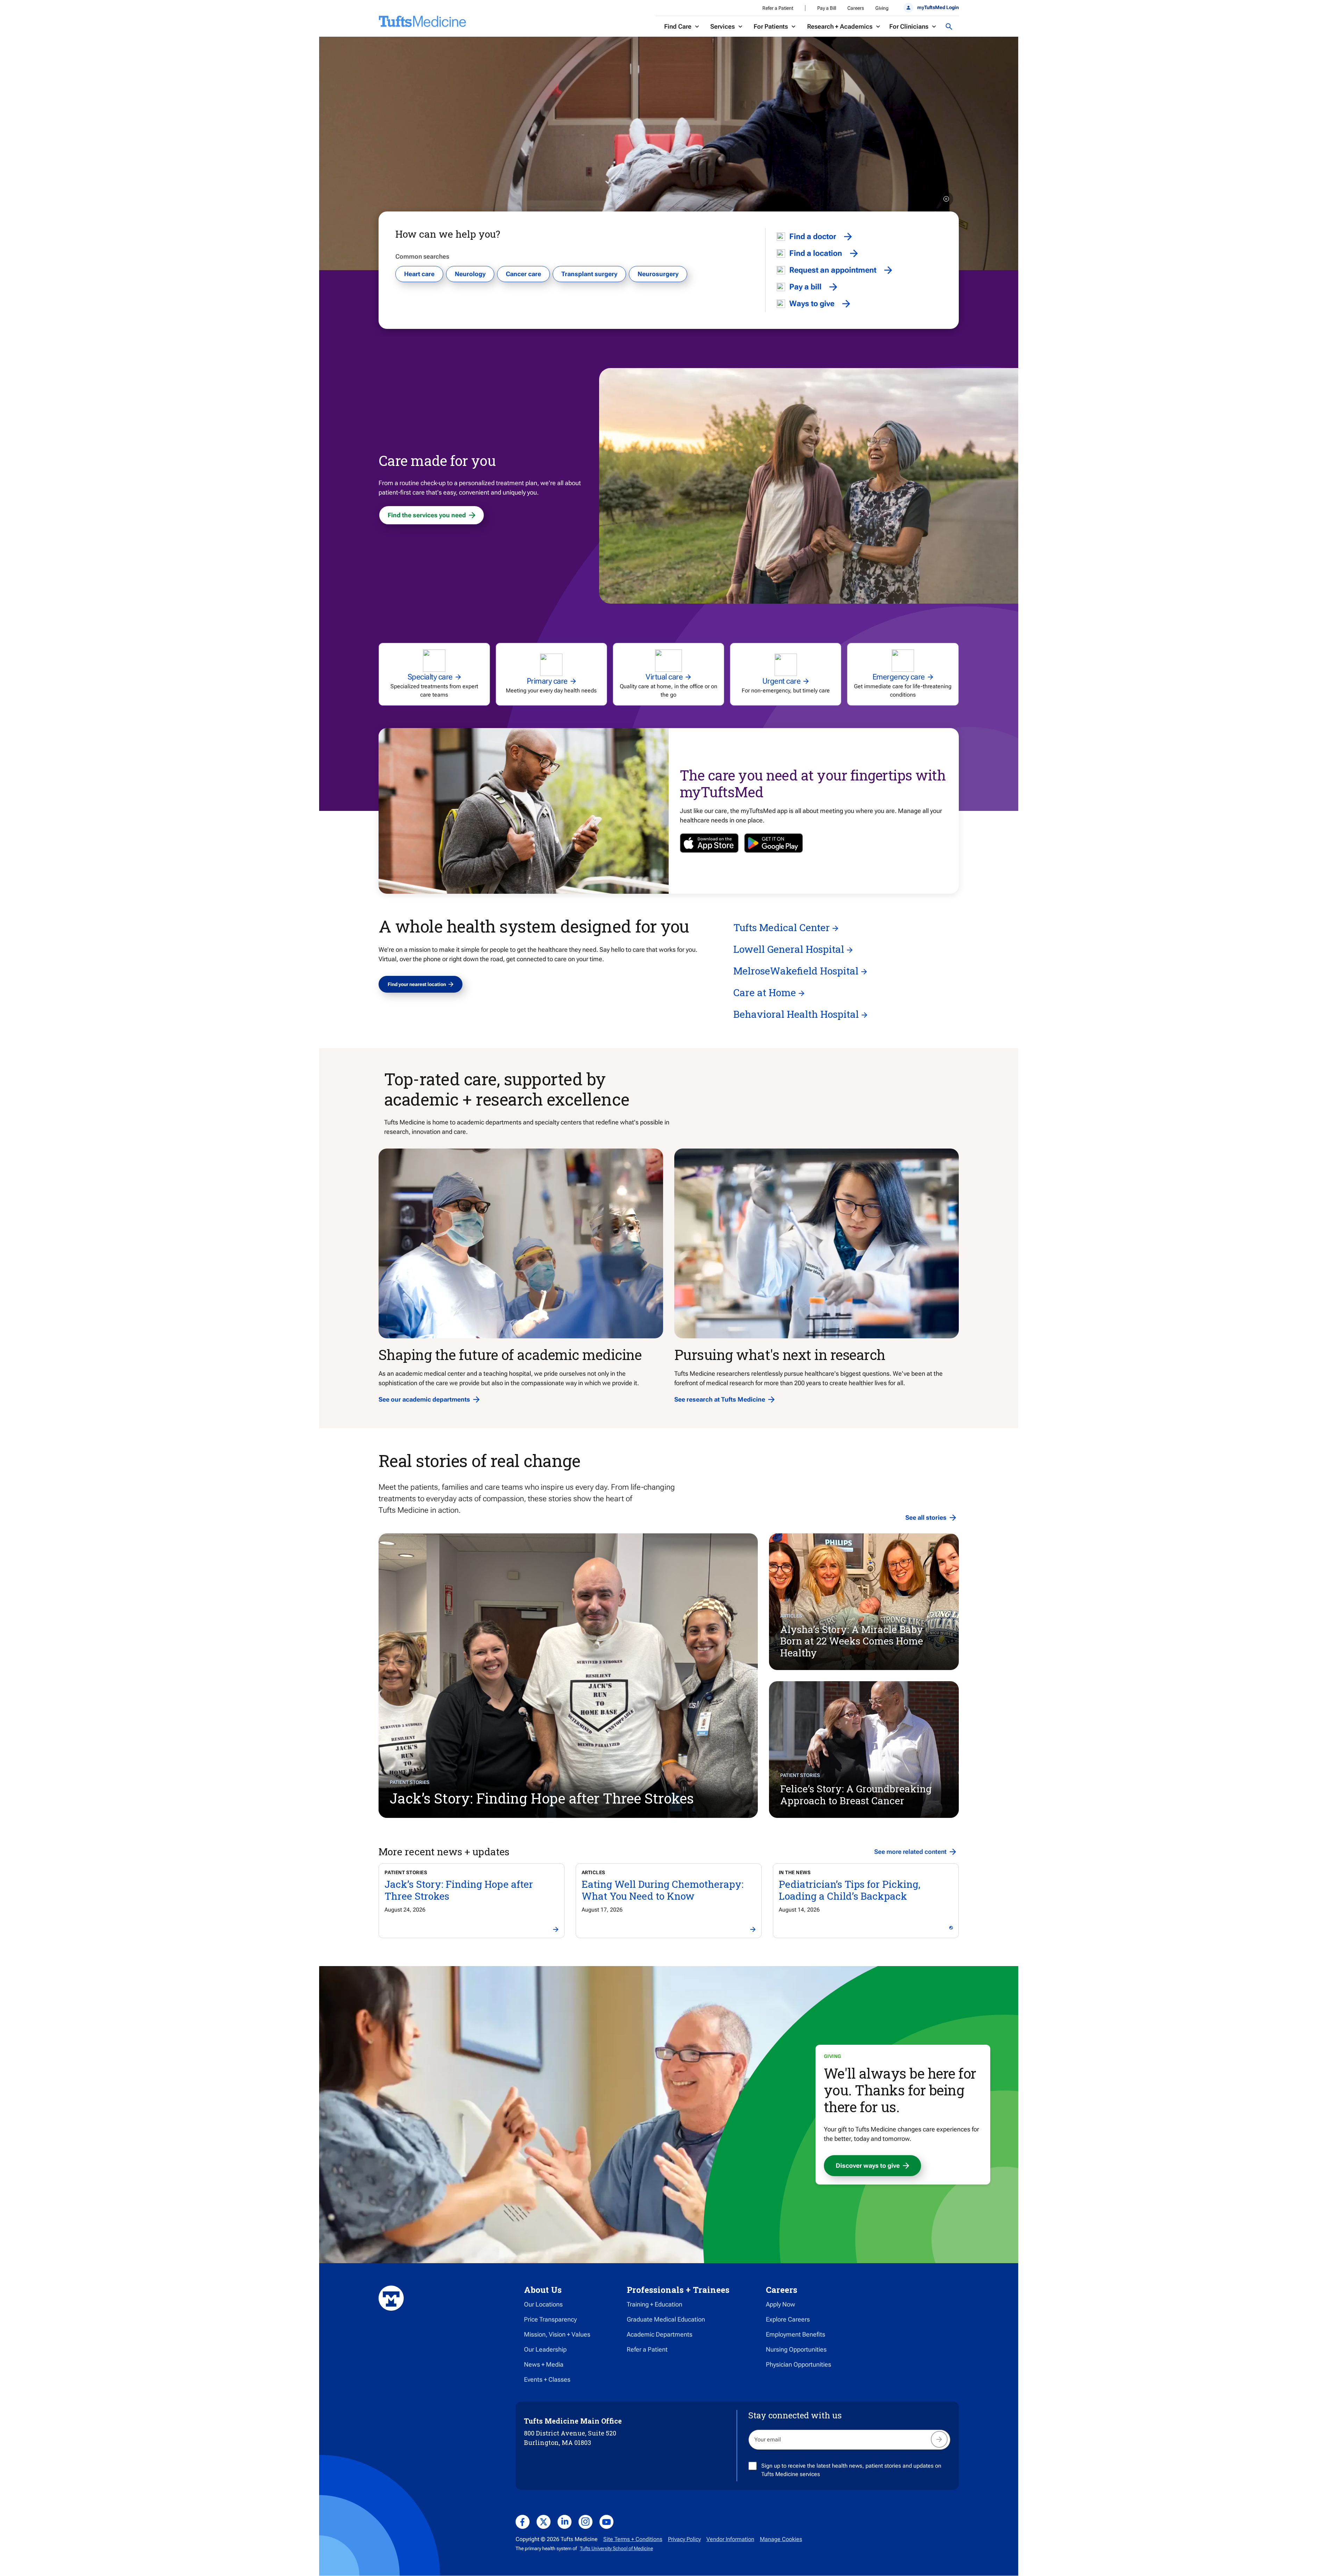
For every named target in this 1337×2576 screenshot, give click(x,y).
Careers (856, 8)
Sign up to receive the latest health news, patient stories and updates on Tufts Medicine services (851, 2470)
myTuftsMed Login (938, 7)
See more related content (910, 1852)
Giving (882, 8)
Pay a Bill (827, 8)
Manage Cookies (781, 2539)
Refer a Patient (778, 8)
